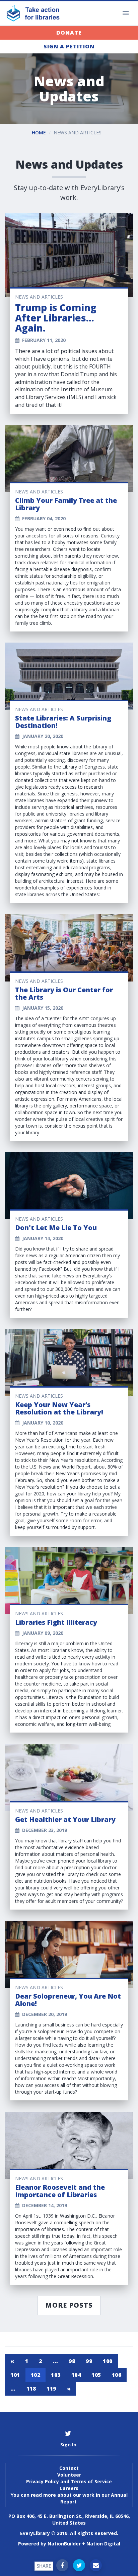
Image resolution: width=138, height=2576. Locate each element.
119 (51, 2389)
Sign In (68, 2444)
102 (36, 2375)
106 (117, 2375)
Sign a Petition (69, 46)
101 (15, 2375)
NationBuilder (64, 2544)
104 (76, 2375)
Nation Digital (103, 2544)
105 (96, 2375)
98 (72, 2361)
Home (39, 133)
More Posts (69, 2305)
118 (31, 2389)
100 (108, 2361)
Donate (69, 33)
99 (89, 2361)
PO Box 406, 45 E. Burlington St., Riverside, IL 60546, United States (69, 2519)
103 (56, 2375)
